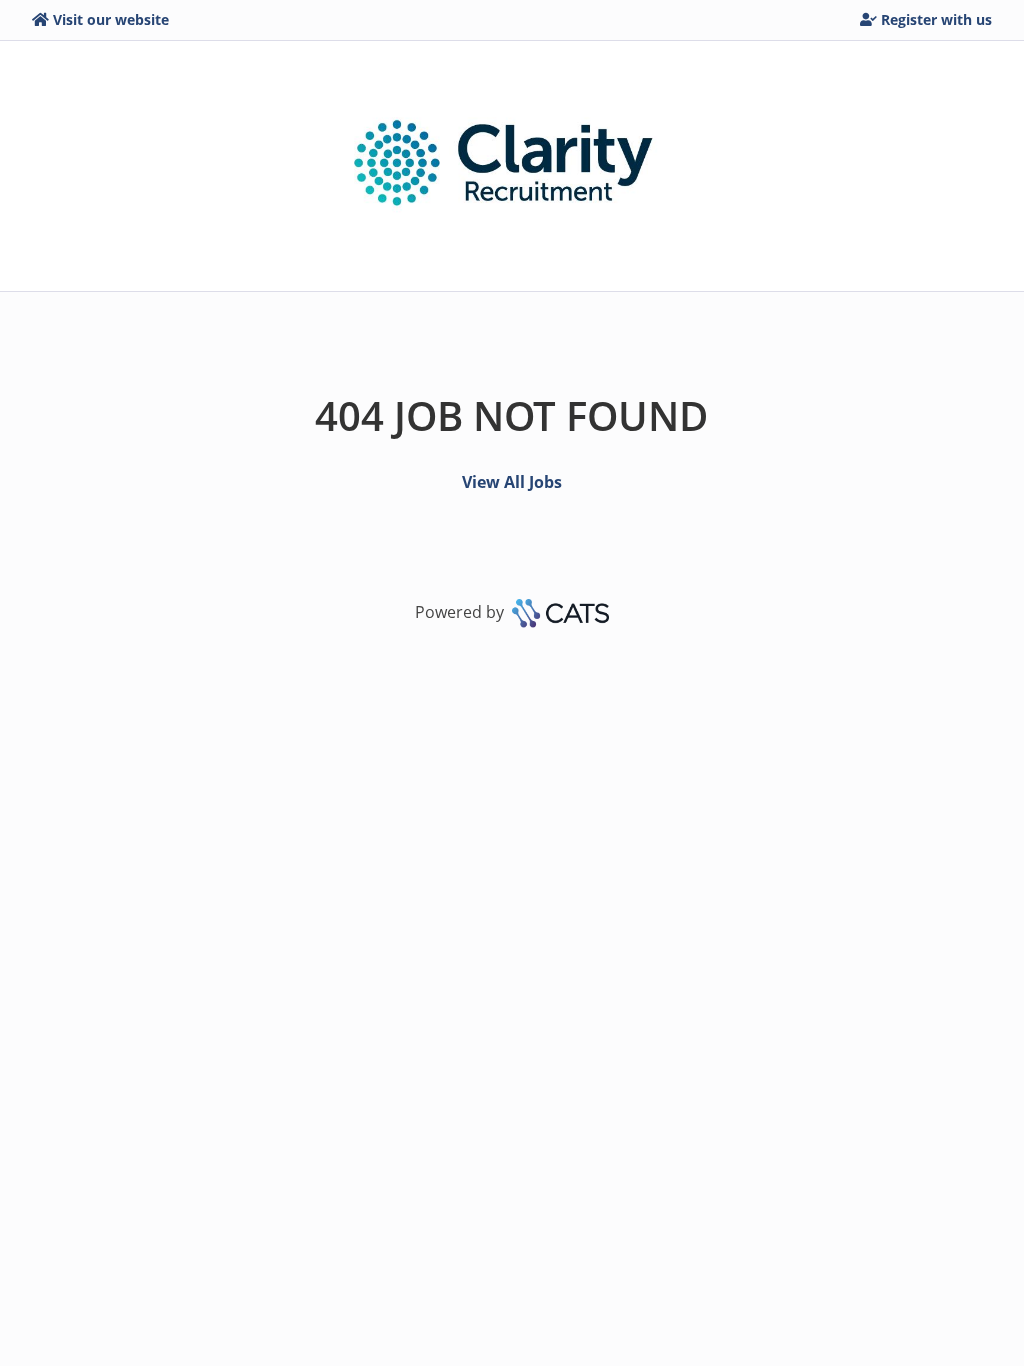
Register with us (936, 19)
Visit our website (111, 19)
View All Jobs (512, 482)
